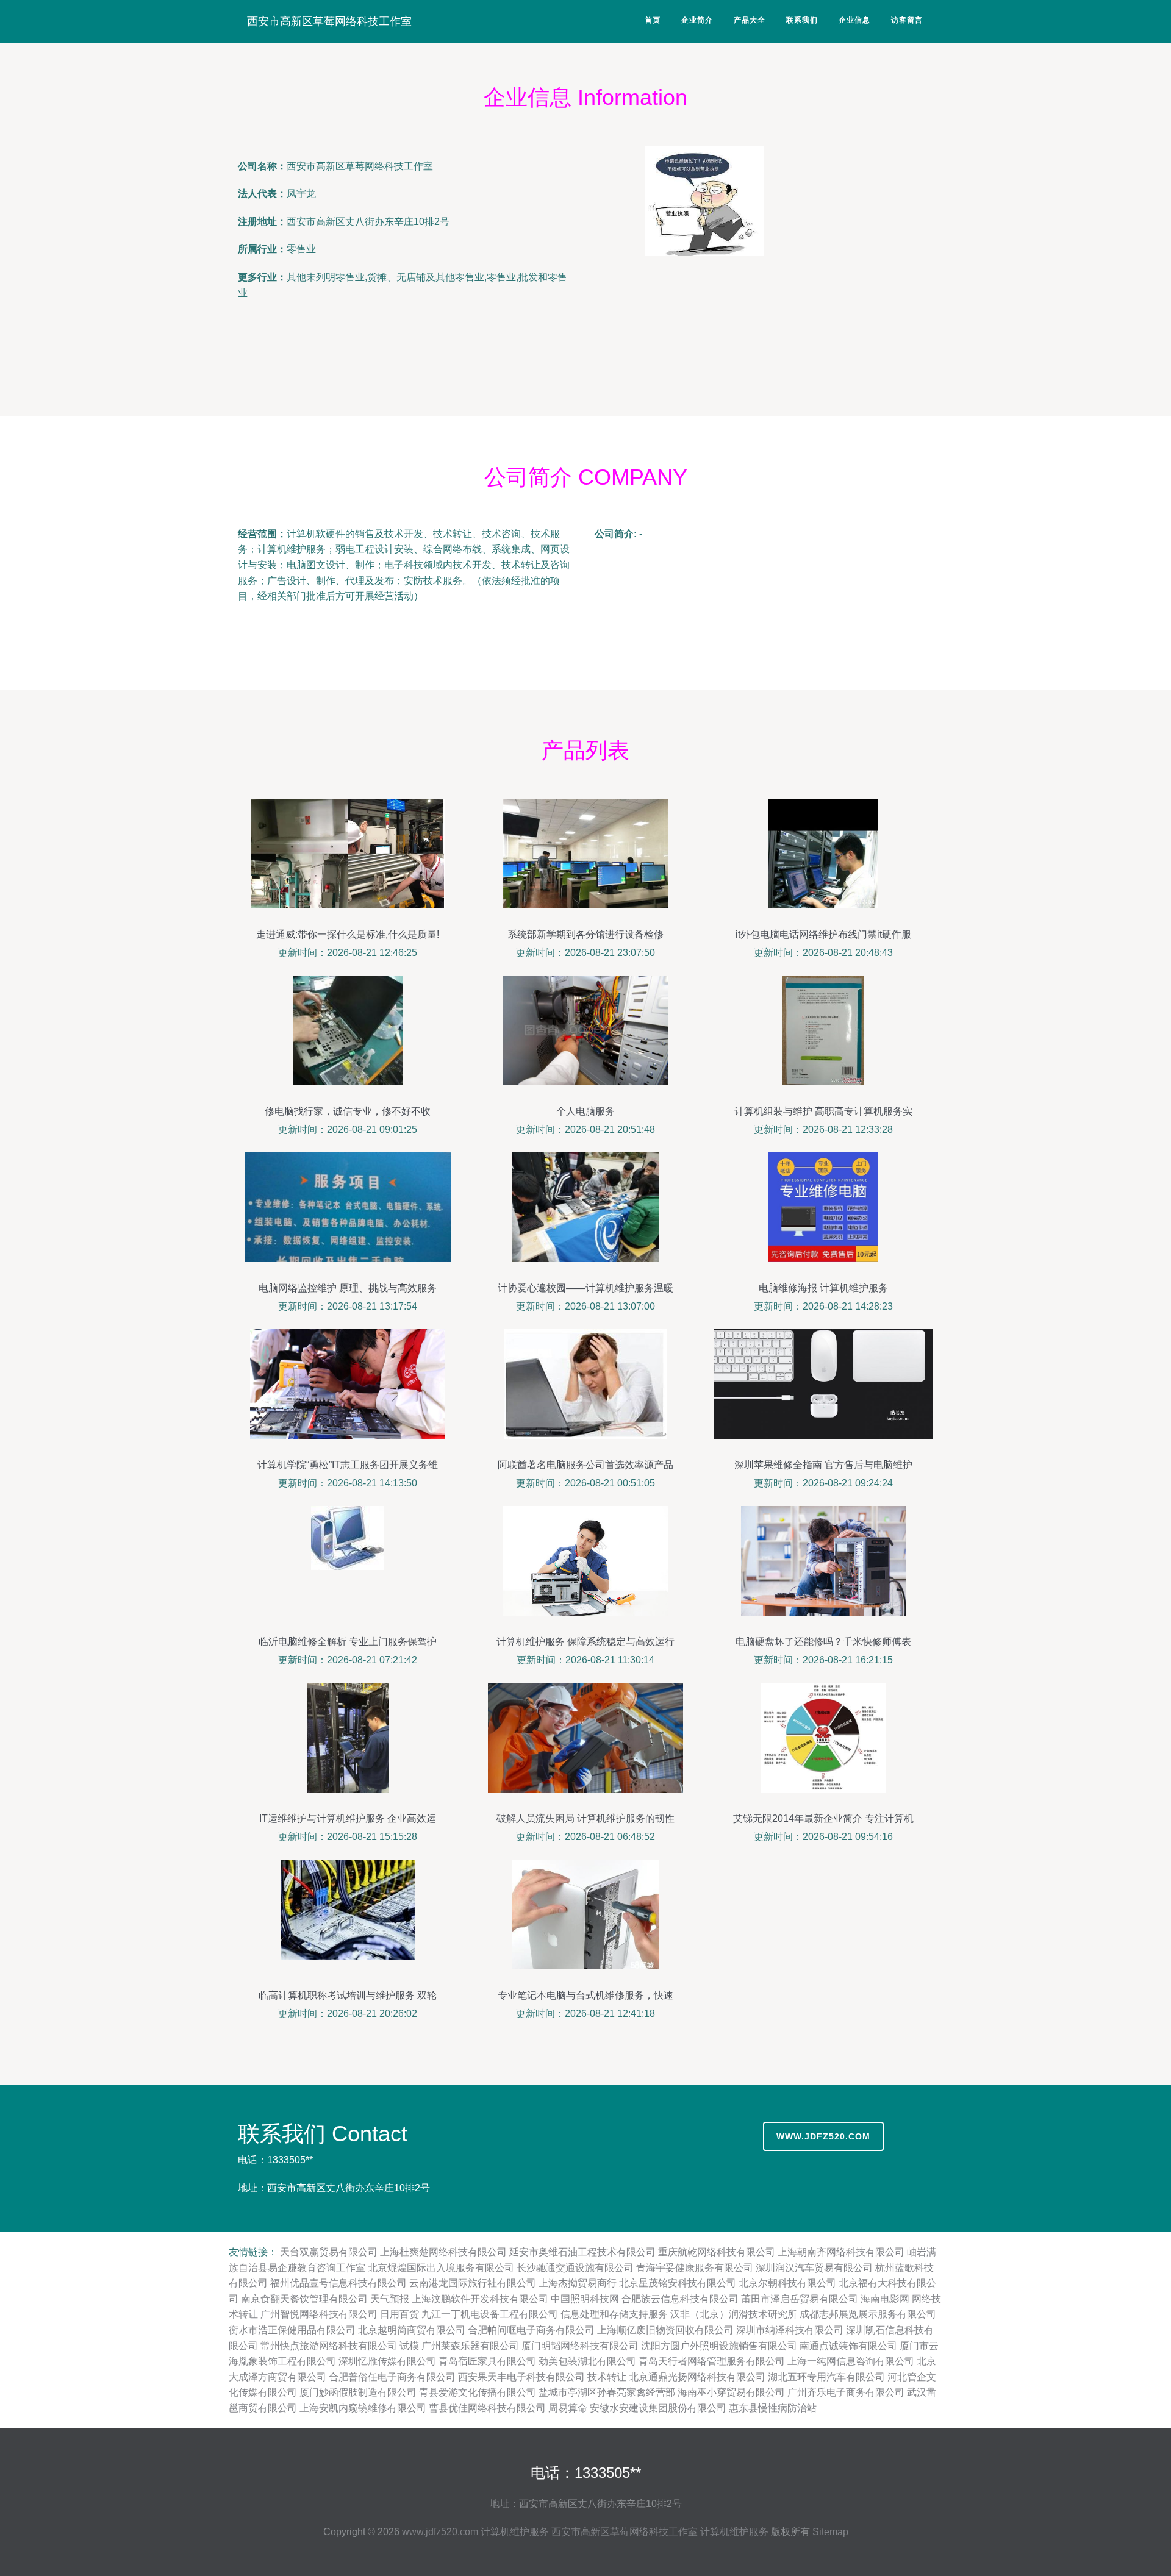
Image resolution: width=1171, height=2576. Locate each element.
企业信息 (854, 20)
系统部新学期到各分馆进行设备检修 (585, 934)
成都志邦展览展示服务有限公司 (868, 2314)
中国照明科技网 (585, 2299)
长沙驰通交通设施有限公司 (575, 2268)
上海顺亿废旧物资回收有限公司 (665, 2330)
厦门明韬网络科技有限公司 (580, 2346)
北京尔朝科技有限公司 (787, 2283)
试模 (409, 2346)
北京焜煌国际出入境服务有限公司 (441, 2268)
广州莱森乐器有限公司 (470, 2346)
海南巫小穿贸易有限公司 (731, 2392)
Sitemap (830, 2532)
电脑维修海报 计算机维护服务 (823, 1288)
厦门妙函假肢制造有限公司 (358, 2392)
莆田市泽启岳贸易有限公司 (800, 2299)
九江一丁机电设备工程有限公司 (490, 2314)
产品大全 (750, 20)
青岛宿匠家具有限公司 (487, 2361)
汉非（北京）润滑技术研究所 (734, 2314)
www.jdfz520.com (823, 2136)
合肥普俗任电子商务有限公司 (392, 2377)
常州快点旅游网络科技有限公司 (329, 2346)
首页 (653, 20)
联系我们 (802, 20)
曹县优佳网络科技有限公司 (487, 2408)
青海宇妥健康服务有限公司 (695, 2268)
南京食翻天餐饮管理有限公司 (304, 2299)
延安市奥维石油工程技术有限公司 (582, 2252)
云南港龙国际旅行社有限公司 (473, 2283)
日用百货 (399, 2314)
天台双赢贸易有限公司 (329, 2252)
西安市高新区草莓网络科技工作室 (329, 21)
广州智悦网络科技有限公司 (319, 2314)
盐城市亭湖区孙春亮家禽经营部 (607, 2392)
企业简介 (697, 20)
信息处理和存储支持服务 (614, 2314)
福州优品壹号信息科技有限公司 (338, 2283)
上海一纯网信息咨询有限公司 (851, 2361)
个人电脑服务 (585, 1111)
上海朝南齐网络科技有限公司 (841, 2252)
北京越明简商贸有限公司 (412, 2330)
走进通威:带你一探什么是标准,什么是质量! (348, 934)
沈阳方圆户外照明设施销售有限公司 (719, 2346)
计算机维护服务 (515, 2532)
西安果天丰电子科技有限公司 (521, 2377)
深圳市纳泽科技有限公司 (790, 2330)
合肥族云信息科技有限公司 (680, 2299)
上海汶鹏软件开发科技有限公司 (480, 2299)
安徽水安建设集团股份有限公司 (658, 2408)
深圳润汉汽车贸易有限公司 (814, 2268)
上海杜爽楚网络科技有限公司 (443, 2252)
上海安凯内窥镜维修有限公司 (363, 2408)
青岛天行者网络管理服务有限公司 (712, 2361)
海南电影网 (885, 2299)
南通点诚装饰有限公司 (848, 2346)
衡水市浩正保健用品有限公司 (292, 2330)
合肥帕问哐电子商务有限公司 (531, 2330)
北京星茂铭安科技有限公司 (678, 2283)
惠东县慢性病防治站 (773, 2408)
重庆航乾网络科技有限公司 (717, 2252)
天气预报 (390, 2299)
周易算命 (568, 2408)
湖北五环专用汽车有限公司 (826, 2377)
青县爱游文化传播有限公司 (478, 2392)
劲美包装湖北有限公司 (587, 2361)
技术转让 (607, 2377)
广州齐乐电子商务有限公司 (846, 2392)
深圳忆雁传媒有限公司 (387, 2361)
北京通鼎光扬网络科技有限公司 (697, 2377)
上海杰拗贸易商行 (578, 2283)
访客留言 (907, 20)
